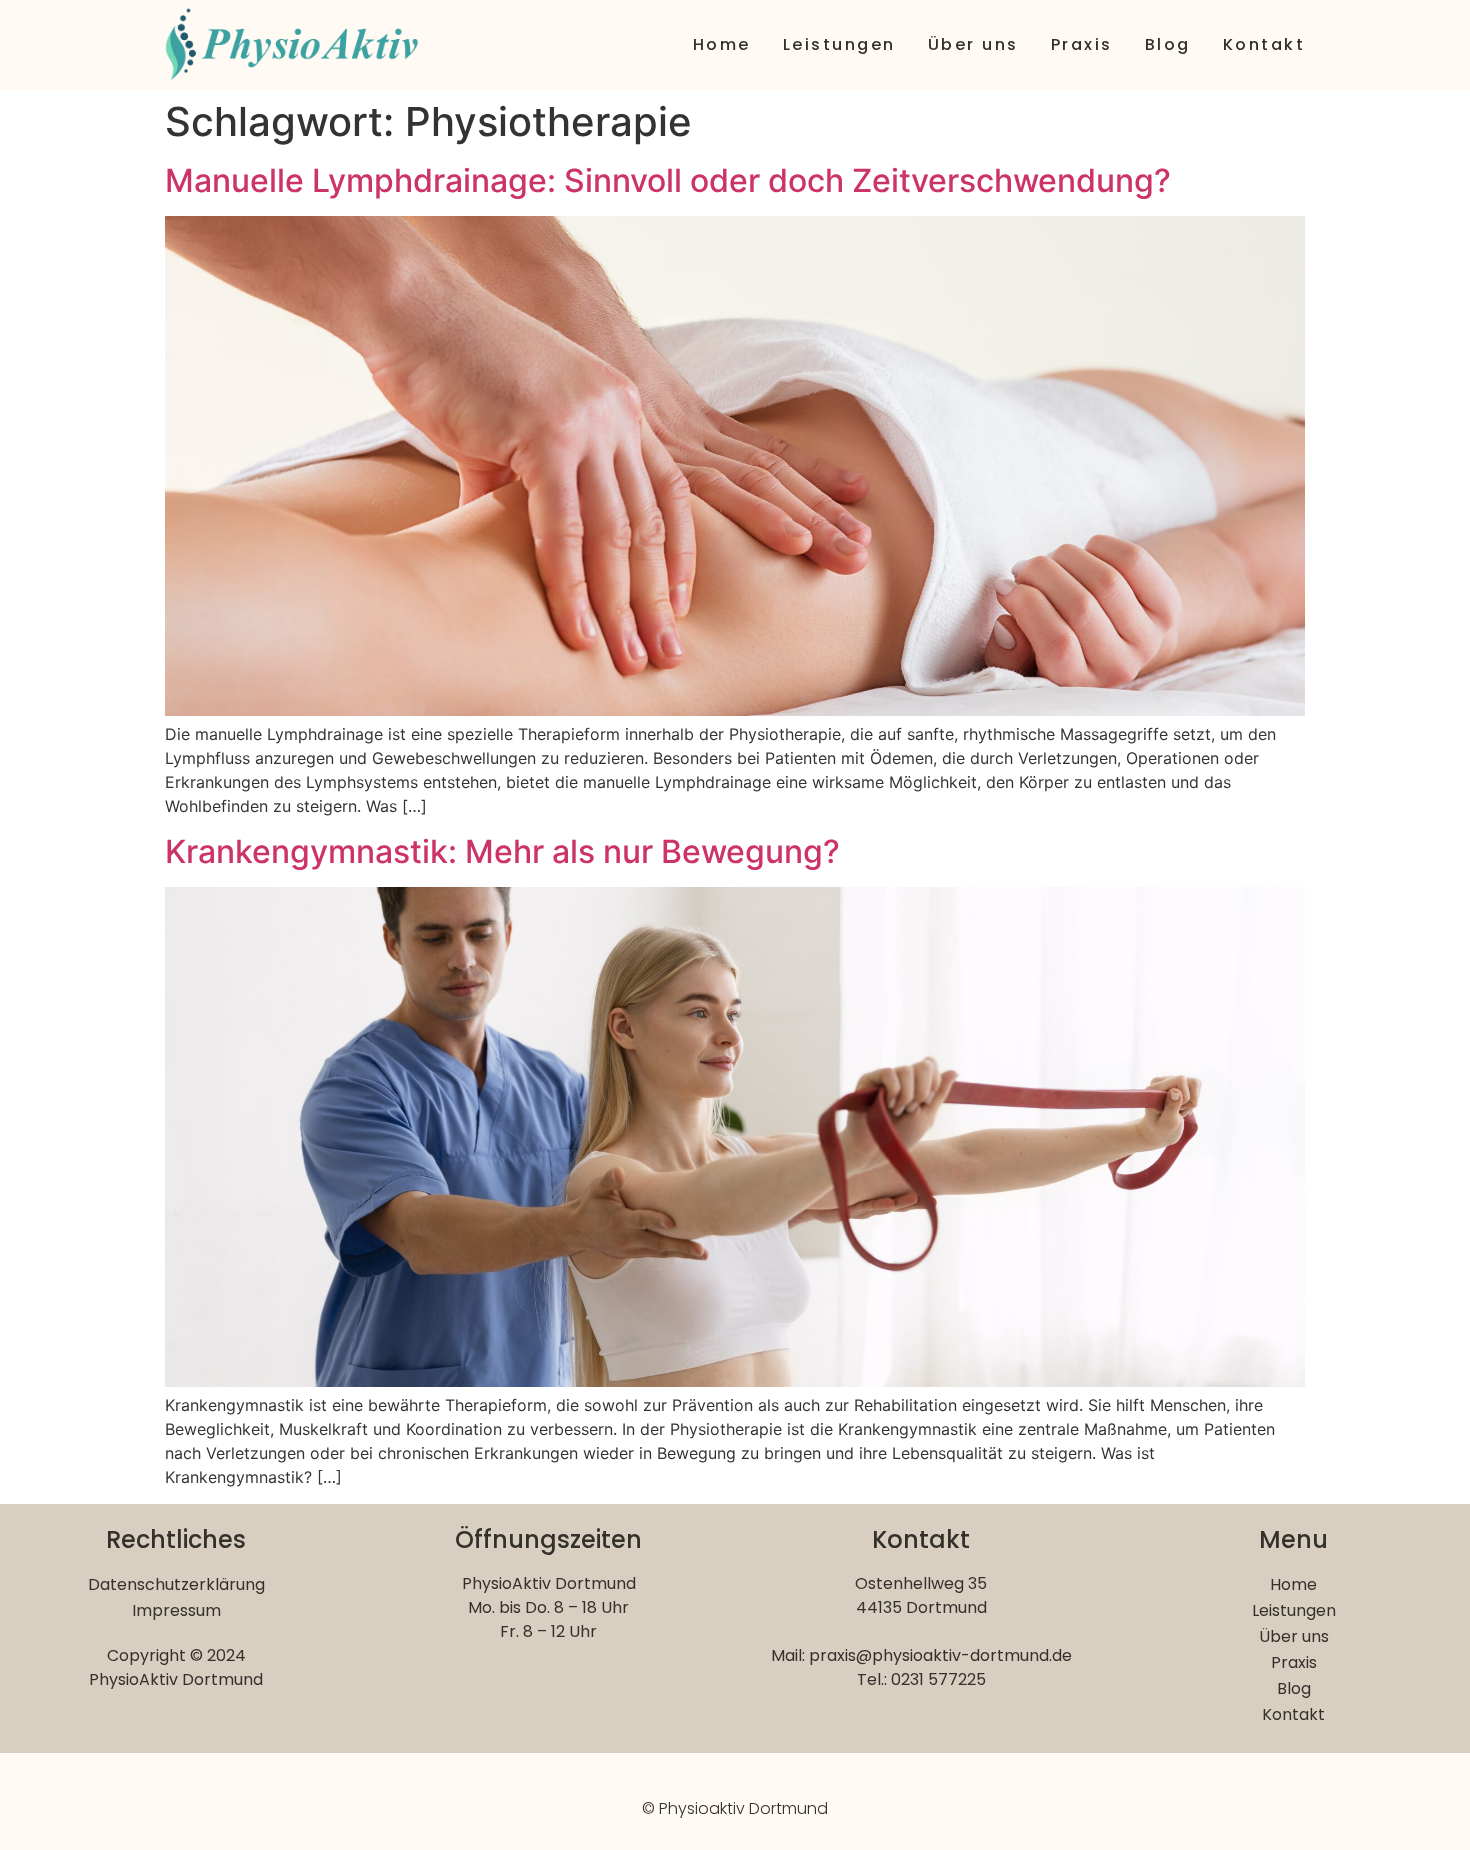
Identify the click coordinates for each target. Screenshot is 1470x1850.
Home (722, 44)
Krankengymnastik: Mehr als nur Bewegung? (502, 851)
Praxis (1082, 44)
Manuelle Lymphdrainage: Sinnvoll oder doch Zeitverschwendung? (668, 180)
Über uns (973, 44)
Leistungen (839, 44)
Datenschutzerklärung (176, 1584)
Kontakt (1264, 44)
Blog (1168, 44)
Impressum (176, 1610)
